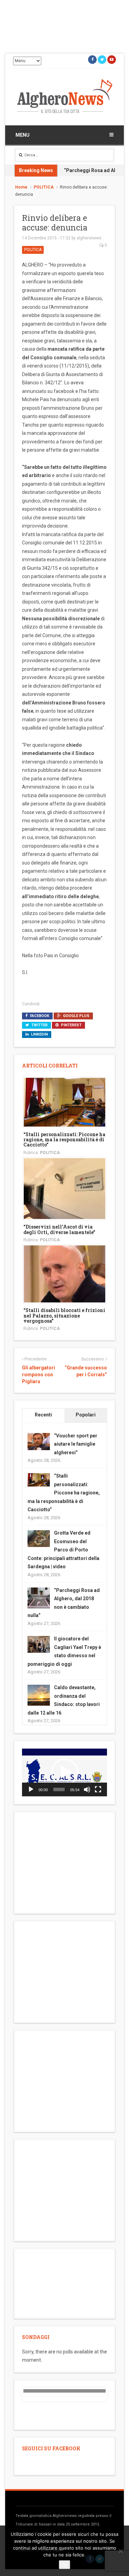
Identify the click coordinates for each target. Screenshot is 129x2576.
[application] (64, 1772)
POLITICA (44, 187)
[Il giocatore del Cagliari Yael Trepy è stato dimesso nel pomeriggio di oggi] (39, 1644)
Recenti (43, 1415)
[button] (65, 1772)
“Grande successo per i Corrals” (86, 1371)
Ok (64, 2565)
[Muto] (87, 1789)
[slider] (59, 1789)
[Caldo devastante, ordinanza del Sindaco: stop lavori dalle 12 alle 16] (39, 1695)
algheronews (89, 238)
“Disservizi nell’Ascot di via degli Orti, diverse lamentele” (59, 1229)
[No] (120, 2551)
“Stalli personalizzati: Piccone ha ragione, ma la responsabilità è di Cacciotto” (64, 1140)
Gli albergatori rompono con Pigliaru (39, 1374)
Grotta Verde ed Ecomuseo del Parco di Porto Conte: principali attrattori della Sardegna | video (63, 1550)
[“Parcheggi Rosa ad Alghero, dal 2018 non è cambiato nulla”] (39, 1598)
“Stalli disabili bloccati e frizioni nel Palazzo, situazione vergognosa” (64, 1315)
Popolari (86, 1415)
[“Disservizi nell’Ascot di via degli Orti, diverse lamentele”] (64, 1188)
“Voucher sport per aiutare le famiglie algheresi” (76, 1444)
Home (21, 187)
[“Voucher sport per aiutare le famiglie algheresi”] (39, 1441)
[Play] (31, 1789)
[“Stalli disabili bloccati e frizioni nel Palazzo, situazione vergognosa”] (64, 1274)
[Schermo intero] (98, 1789)
